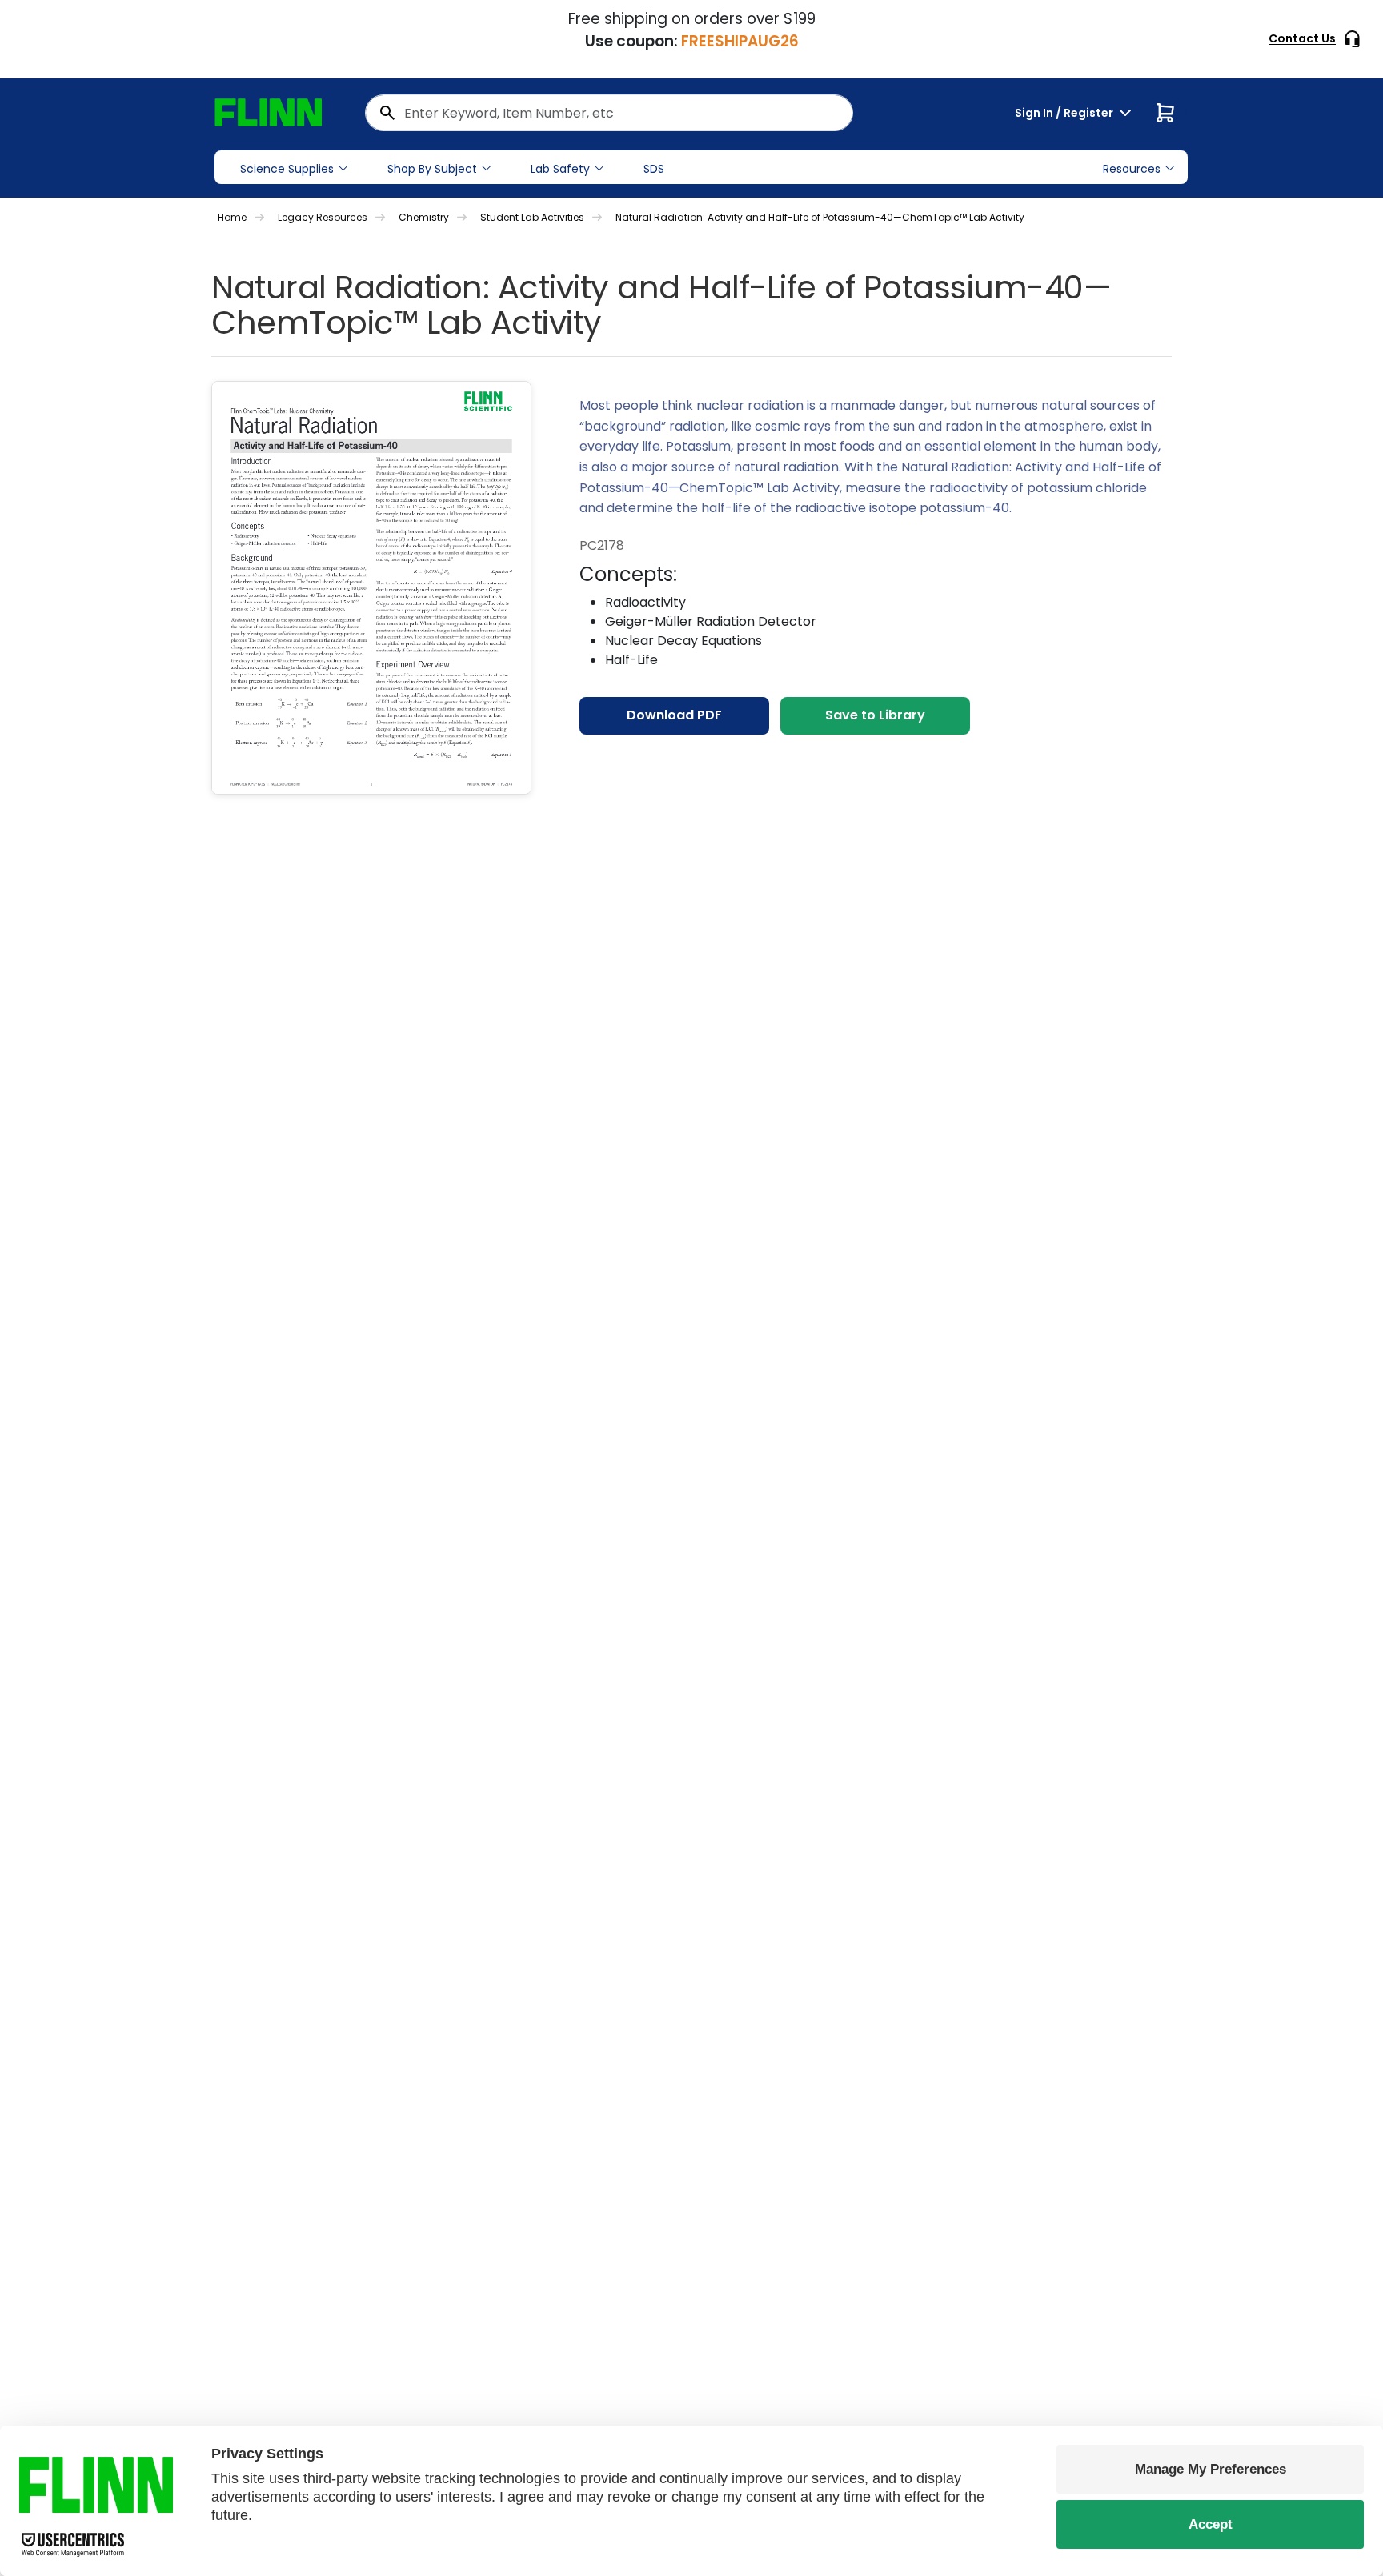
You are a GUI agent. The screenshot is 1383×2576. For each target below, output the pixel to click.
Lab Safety (560, 169)
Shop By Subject (432, 169)
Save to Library (875, 715)
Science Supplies (287, 169)
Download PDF (674, 715)
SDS (654, 169)
